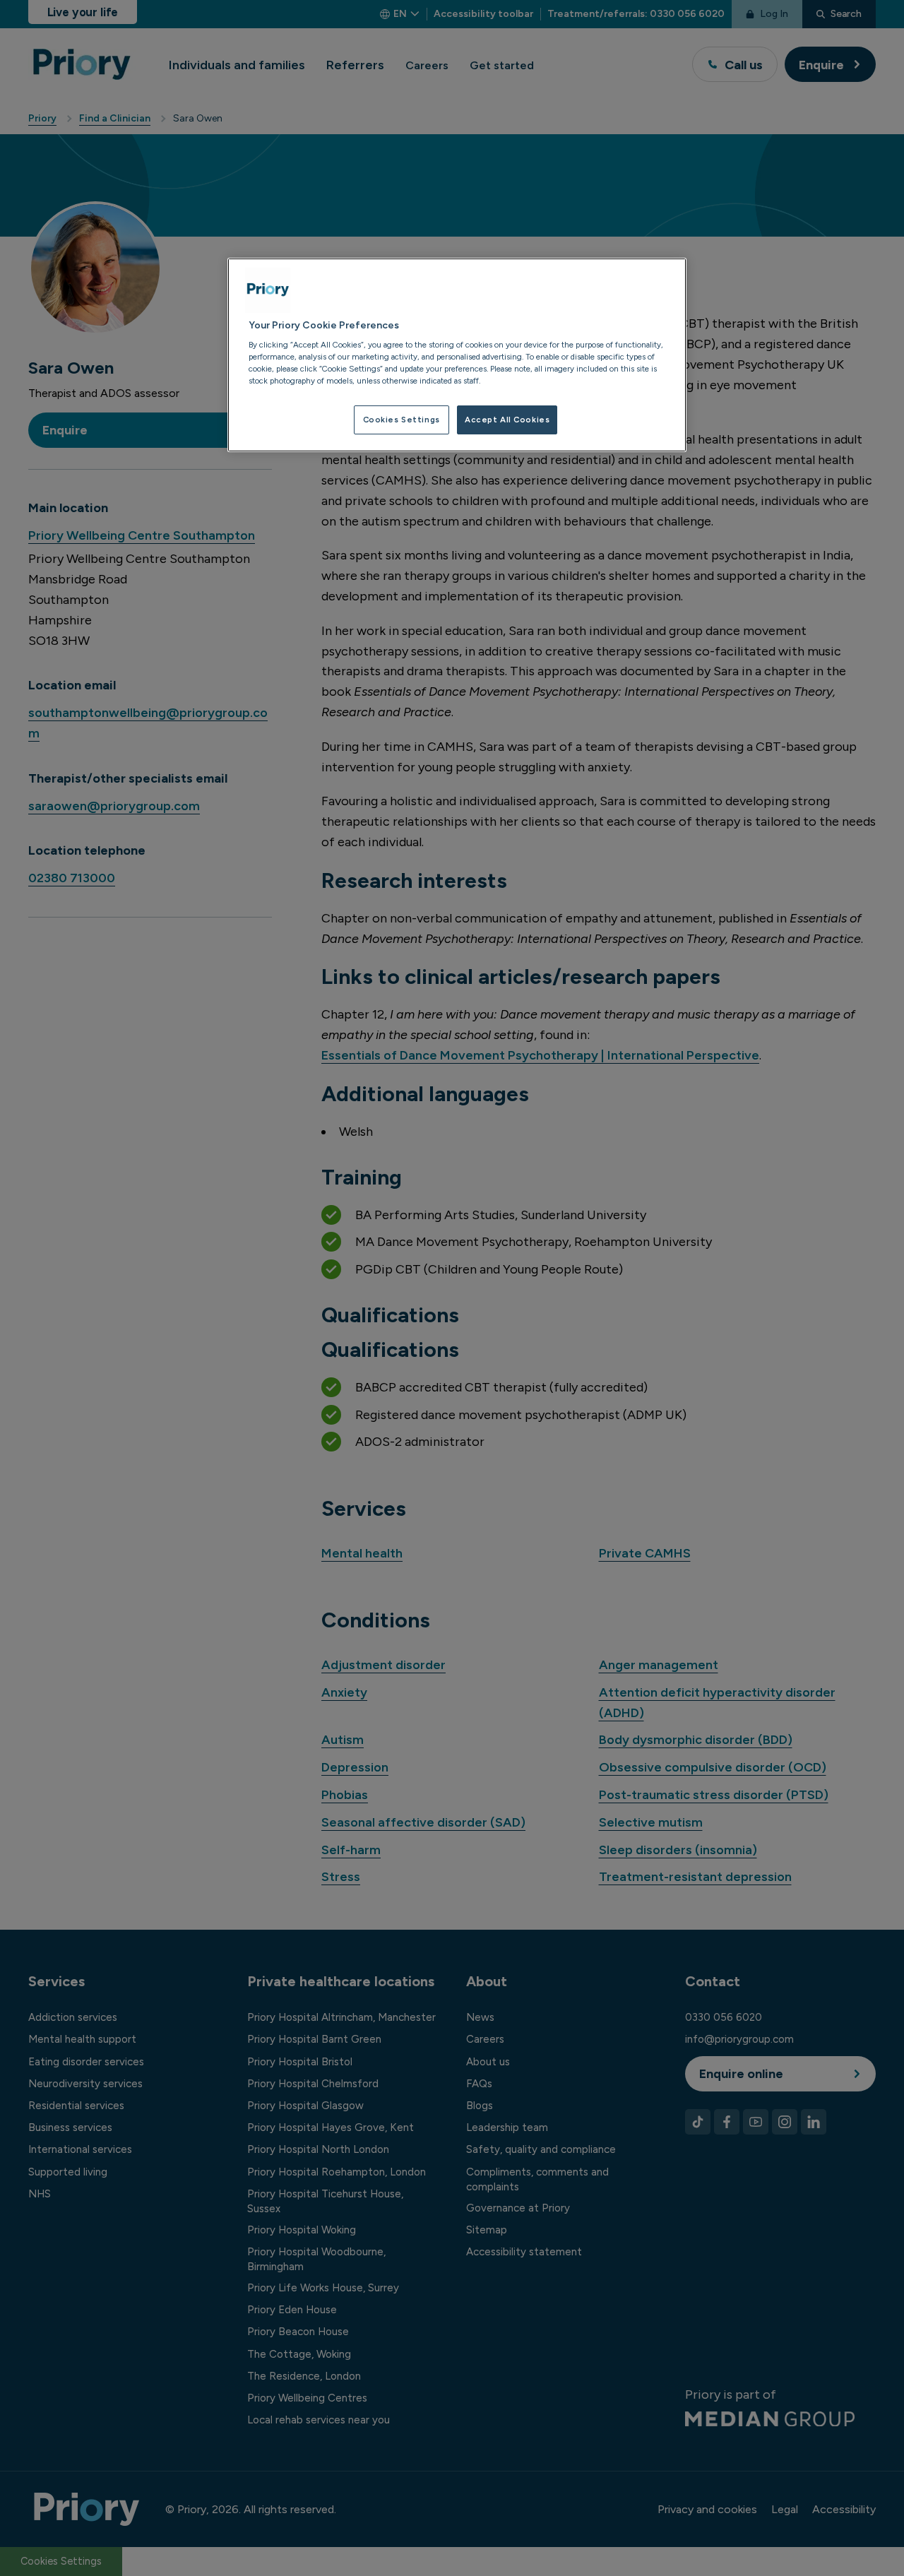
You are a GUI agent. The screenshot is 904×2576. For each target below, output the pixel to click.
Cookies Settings (402, 420)
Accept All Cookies (507, 420)
